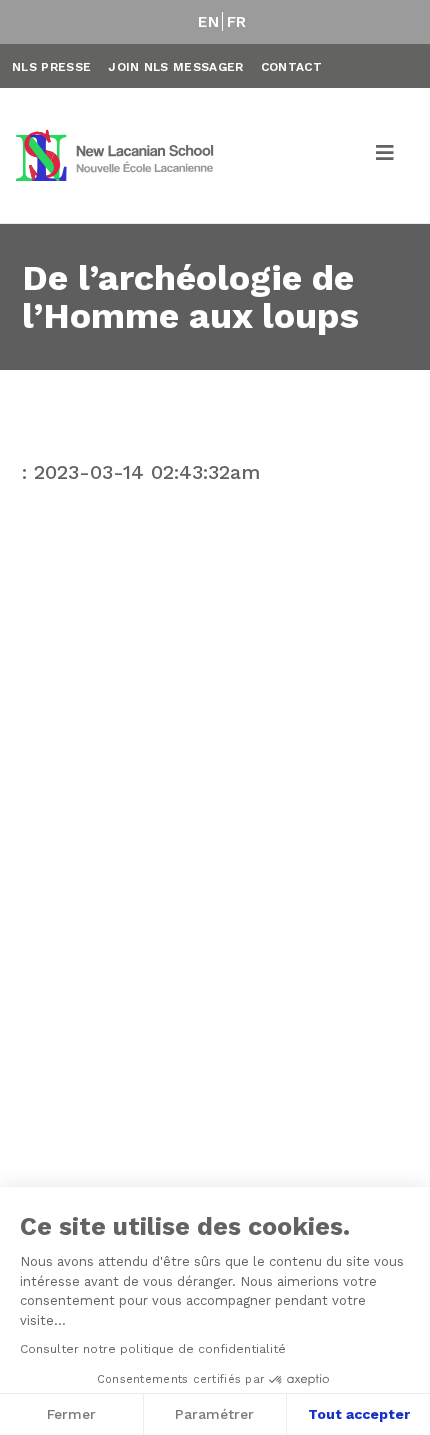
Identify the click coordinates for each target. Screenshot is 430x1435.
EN (208, 22)
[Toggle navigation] (386, 156)
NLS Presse (51, 67)
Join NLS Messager (175, 67)
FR (237, 22)
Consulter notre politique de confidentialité (153, 1349)
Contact (291, 67)
